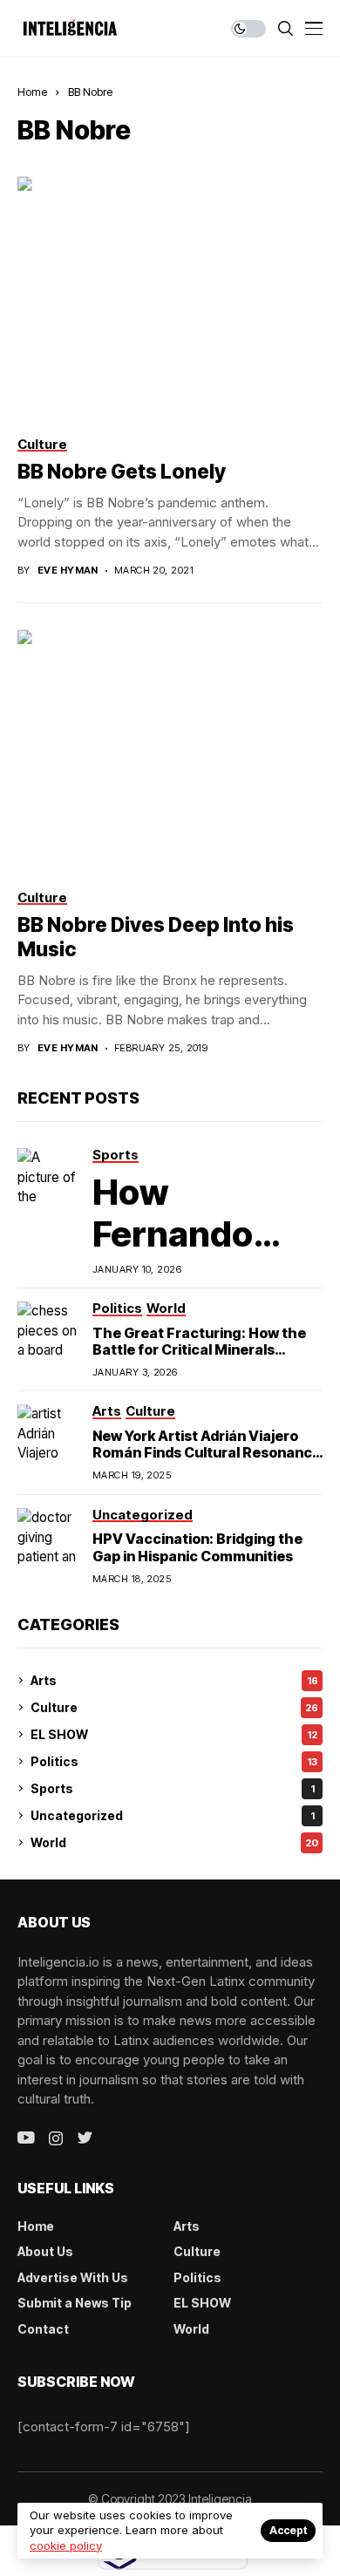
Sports (173, 1788)
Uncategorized (173, 1815)
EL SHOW (174, 1734)
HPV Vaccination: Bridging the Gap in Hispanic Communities (197, 1547)
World (174, 1842)
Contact (43, 2329)
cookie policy (66, 2545)
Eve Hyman (68, 571)
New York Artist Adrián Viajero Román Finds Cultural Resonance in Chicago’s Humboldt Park (207, 1452)
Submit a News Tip (75, 2303)
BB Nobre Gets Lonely (122, 472)
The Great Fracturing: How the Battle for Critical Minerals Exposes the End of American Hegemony (199, 1358)
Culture (174, 1707)
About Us (45, 2251)
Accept (288, 2530)
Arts (174, 1680)
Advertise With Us (73, 2277)
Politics (174, 1761)
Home (32, 92)
